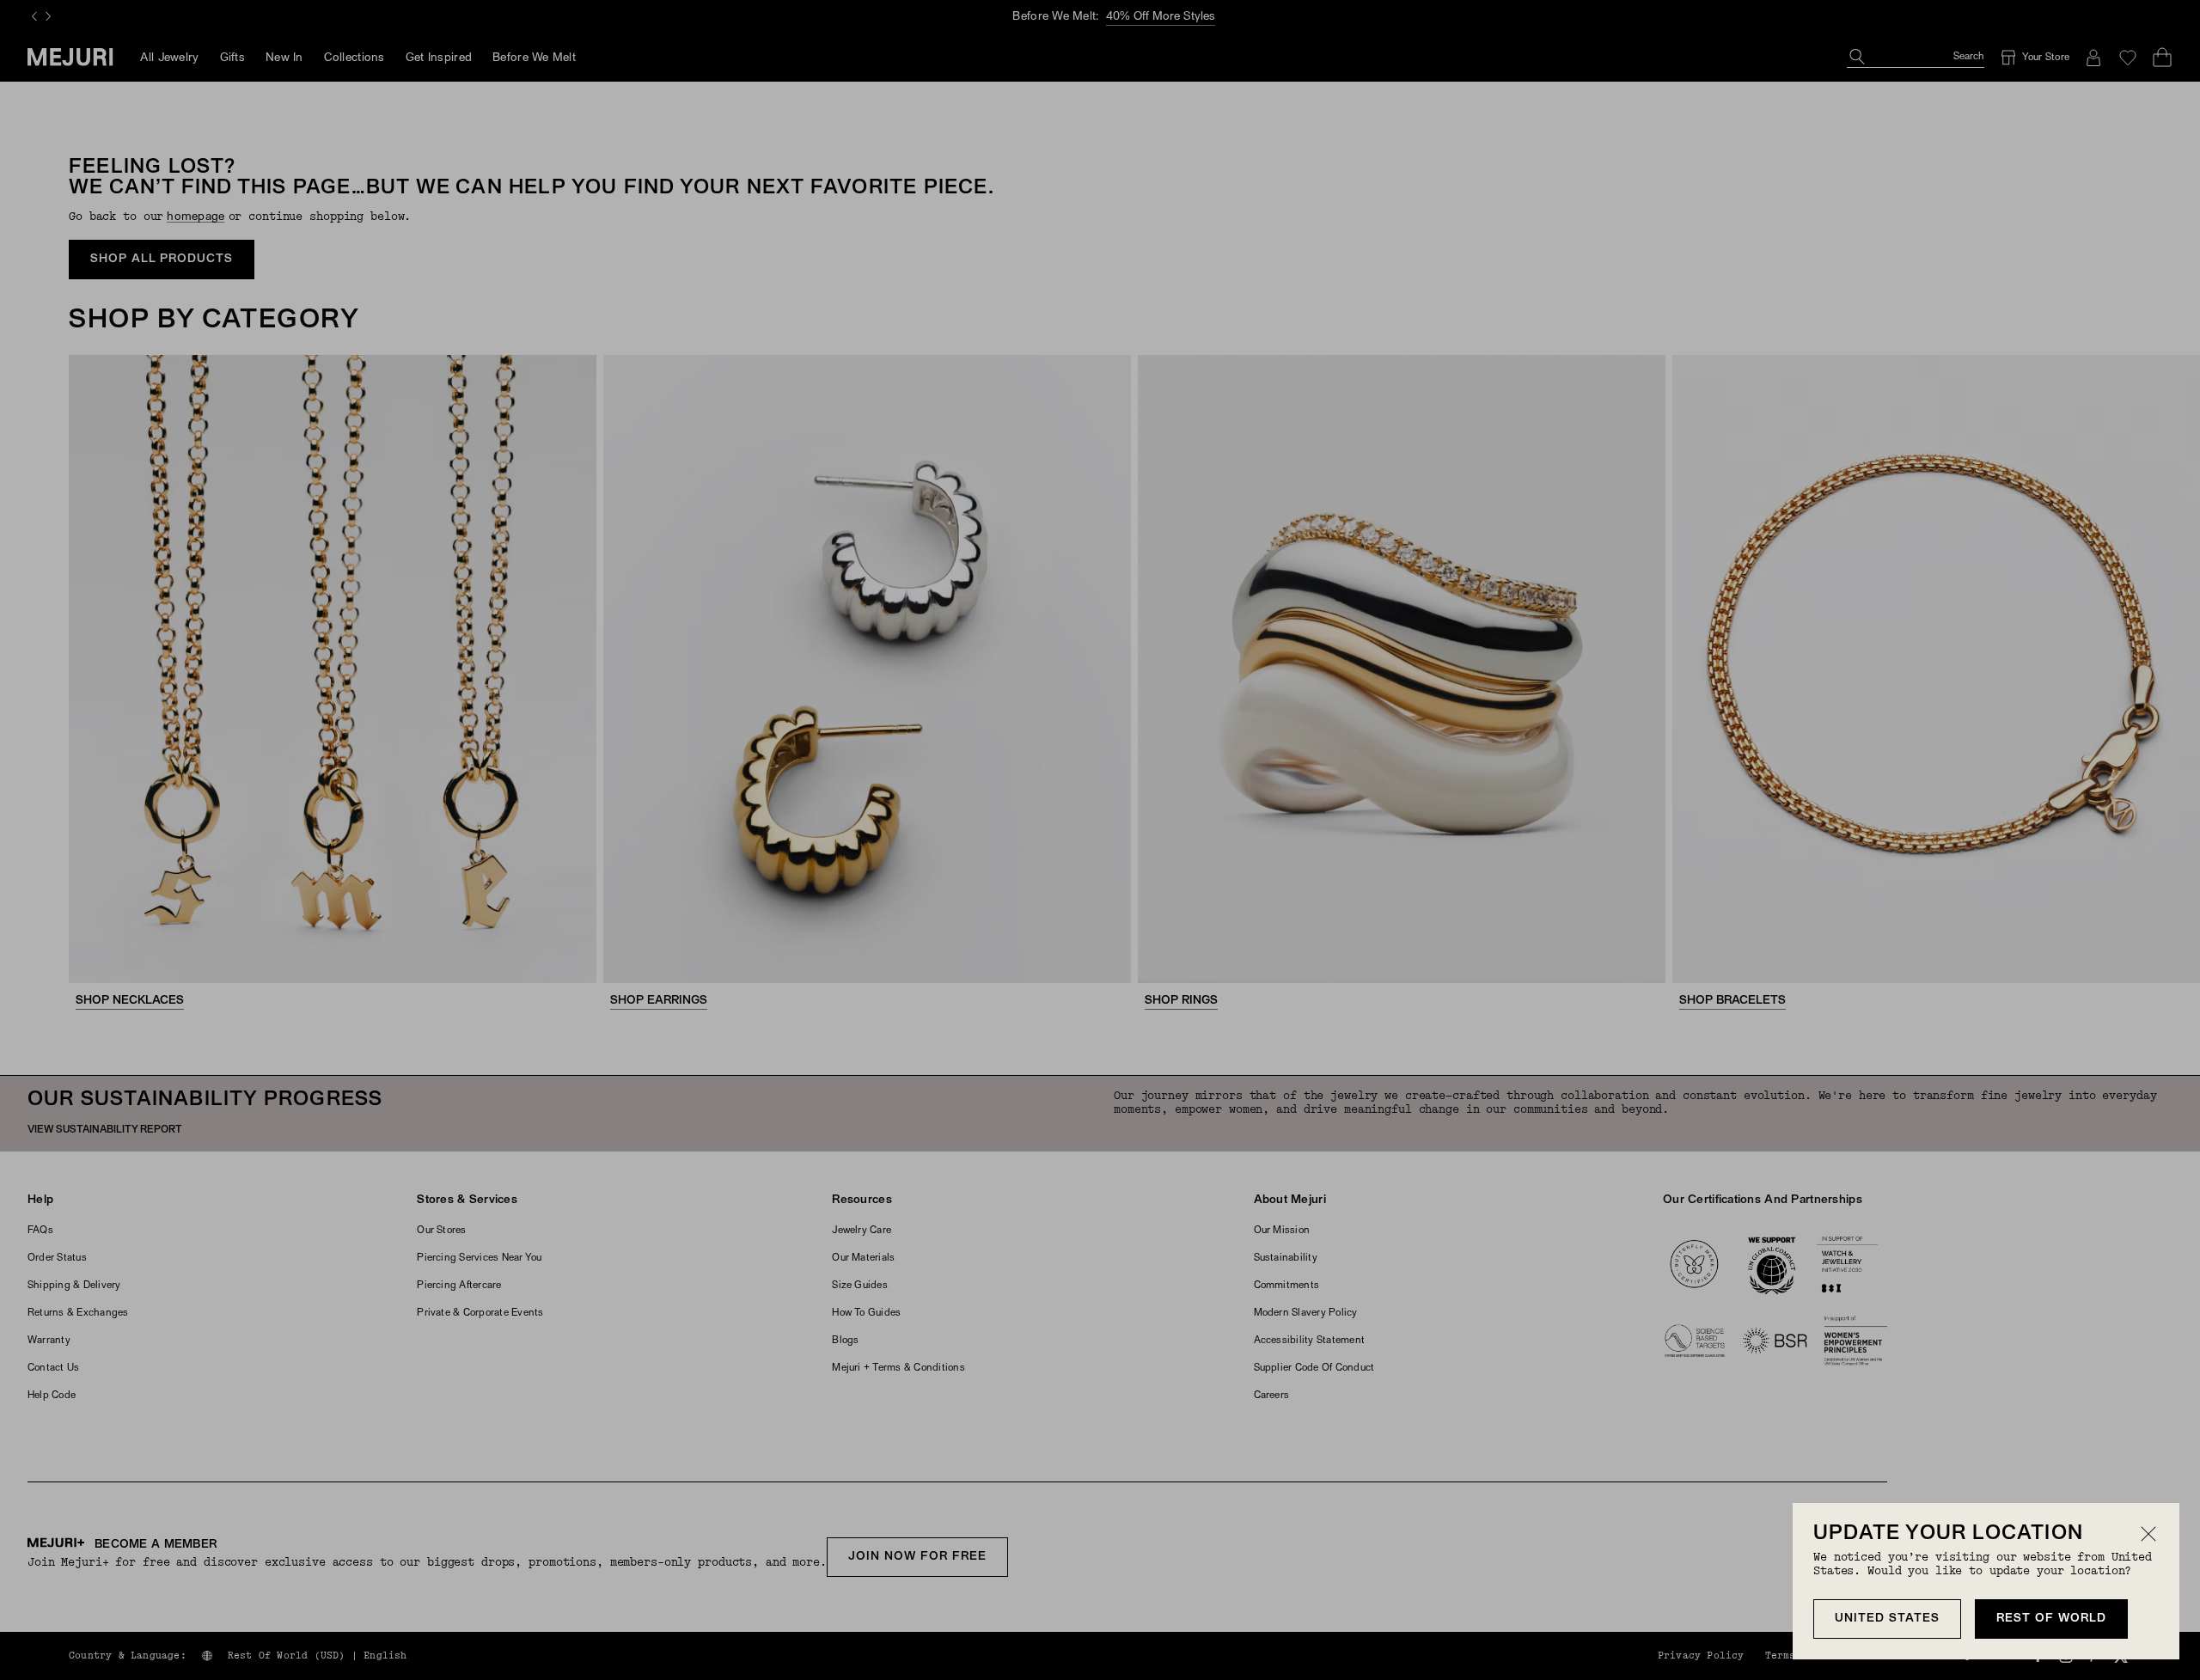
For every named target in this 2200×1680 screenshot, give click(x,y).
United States (1887, 1619)
